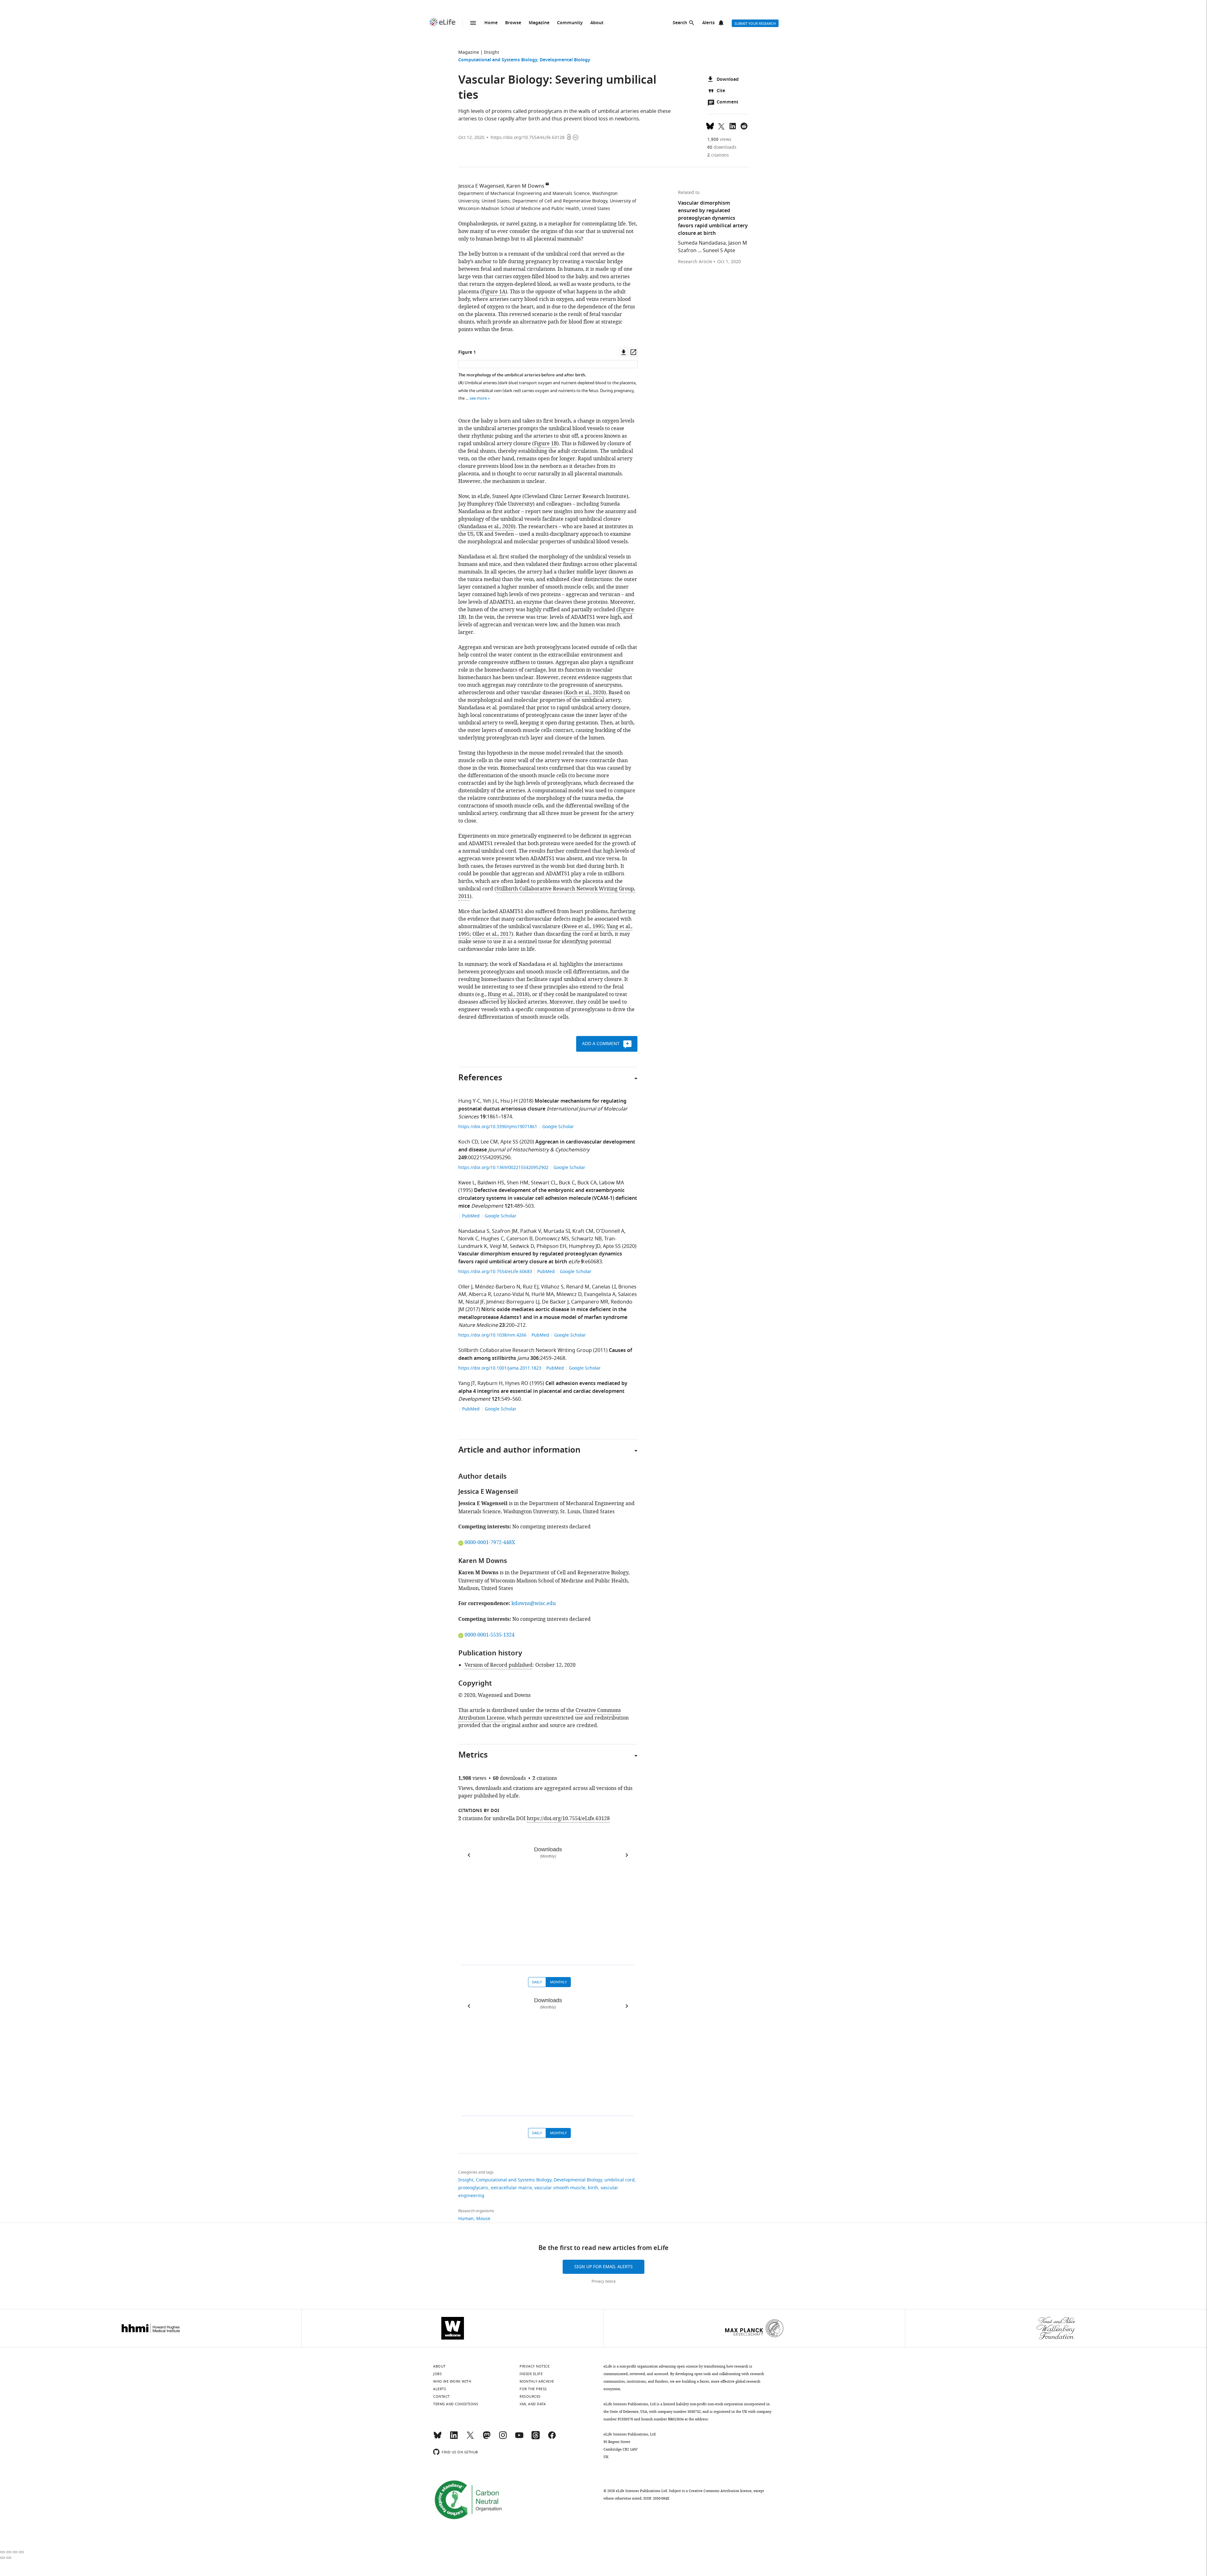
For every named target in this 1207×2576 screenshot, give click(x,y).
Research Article (695, 262)
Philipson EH (551, 1246)
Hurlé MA (543, 1294)
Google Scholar (558, 1127)
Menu (473, 23)
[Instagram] (503, 2438)
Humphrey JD (585, 1246)
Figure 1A (494, 292)
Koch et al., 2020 (585, 693)
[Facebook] (552, 2438)
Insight (492, 52)
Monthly (558, 1982)
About (597, 23)
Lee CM (489, 1142)
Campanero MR (590, 1302)
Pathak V (531, 1231)
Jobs (437, 2374)
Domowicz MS (552, 1239)
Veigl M (499, 1246)
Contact (441, 2396)
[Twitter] (470, 2438)
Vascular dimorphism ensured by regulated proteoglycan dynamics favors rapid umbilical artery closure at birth (540, 1258)
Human (466, 2219)
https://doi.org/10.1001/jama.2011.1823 (500, 1368)
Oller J (465, 1287)
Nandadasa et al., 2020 (487, 527)
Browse (513, 23)
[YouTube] (519, 2438)
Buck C (567, 1183)
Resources (530, 2396)
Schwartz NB (587, 1239)
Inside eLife (531, 2374)
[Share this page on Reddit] (744, 125)
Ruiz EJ (531, 1287)
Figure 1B (546, 444)
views (719, 139)
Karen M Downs (525, 186)
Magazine (539, 23)
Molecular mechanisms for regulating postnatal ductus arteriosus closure (542, 1105)
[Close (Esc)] (3, 2552)
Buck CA (587, 1183)
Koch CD (468, 1142)
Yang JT (467, 1383)
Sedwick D (522, 1246)
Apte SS (509, 1142)
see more (478, 398)
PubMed (471, 1216)
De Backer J (555, 1302)
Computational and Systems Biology (498, 60)
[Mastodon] (487, 2438)
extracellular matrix (511, 2188)
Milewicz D (569, 1294)
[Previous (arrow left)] (3, 2558)
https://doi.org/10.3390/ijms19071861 (498, 1127)
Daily (537, 1982)
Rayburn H (490, 1383)
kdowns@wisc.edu (534, 1604)
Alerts (708, 23)
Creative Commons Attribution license (720, 2491)
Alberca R (480, 1294)
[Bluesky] (438, 2438)
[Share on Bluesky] (710, 125)
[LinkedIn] (454, 2438)
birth (593, 2188)
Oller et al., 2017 (492, 934)
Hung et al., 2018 (508, 994)
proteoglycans (473, 2188)
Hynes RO (517, 1383)
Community (570, 23)
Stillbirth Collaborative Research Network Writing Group (525, 1350)
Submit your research (755, 24)
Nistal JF (475, 1302)
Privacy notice (604, 2281)
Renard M (578, 1287)
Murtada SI (557, 1231)
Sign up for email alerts (603, 2267)
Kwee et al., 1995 (584, 927)
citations (718, 155)
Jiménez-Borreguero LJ (513, 1302)
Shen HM (518, 1183)
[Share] (9, 2552)
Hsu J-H (509, 1101)
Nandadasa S (474, 1231)
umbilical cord (620, 2180)
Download (728, 80)
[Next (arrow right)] (9, 2558)
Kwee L (467, 1183)
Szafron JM (505, 1231)
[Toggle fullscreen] (15, 2552)
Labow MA (612, 1183)
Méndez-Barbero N (498, 1287)
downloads (722, 147)
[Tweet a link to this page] (721, 125)
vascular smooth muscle (560, 2188)
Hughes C (492, 1239)
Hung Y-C (469, 1101)
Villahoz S (552, 1287)
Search (680, 23)
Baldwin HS (491, 1183)
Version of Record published (499, 1665)
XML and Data (533, 2404)
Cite (721, 91)
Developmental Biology (565, 60)
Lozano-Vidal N (511, 1294)
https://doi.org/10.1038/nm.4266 (493, 1335)
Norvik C (468, 1239)
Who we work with (452, 2381)
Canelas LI (604, 1287)
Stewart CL (544, 1183)
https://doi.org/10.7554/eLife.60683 (496, 1272)
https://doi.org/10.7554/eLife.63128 (528, 138)
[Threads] (536, 2438)
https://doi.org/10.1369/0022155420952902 (504, 1168)
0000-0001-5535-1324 (489, 1635)
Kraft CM (583, 1231)
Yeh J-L (490, 1101)
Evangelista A (600, 1294)
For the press (533, 2389)
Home (491, 23)
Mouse (483, 2219)
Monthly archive (537, 2381)
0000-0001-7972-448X (490, 1543)
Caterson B (519, 1239)
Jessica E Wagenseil (481, 186)
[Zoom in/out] (21, 2552)
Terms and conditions (456, 2404)
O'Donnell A (610, 1231)
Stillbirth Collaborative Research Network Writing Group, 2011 (547, 893)
